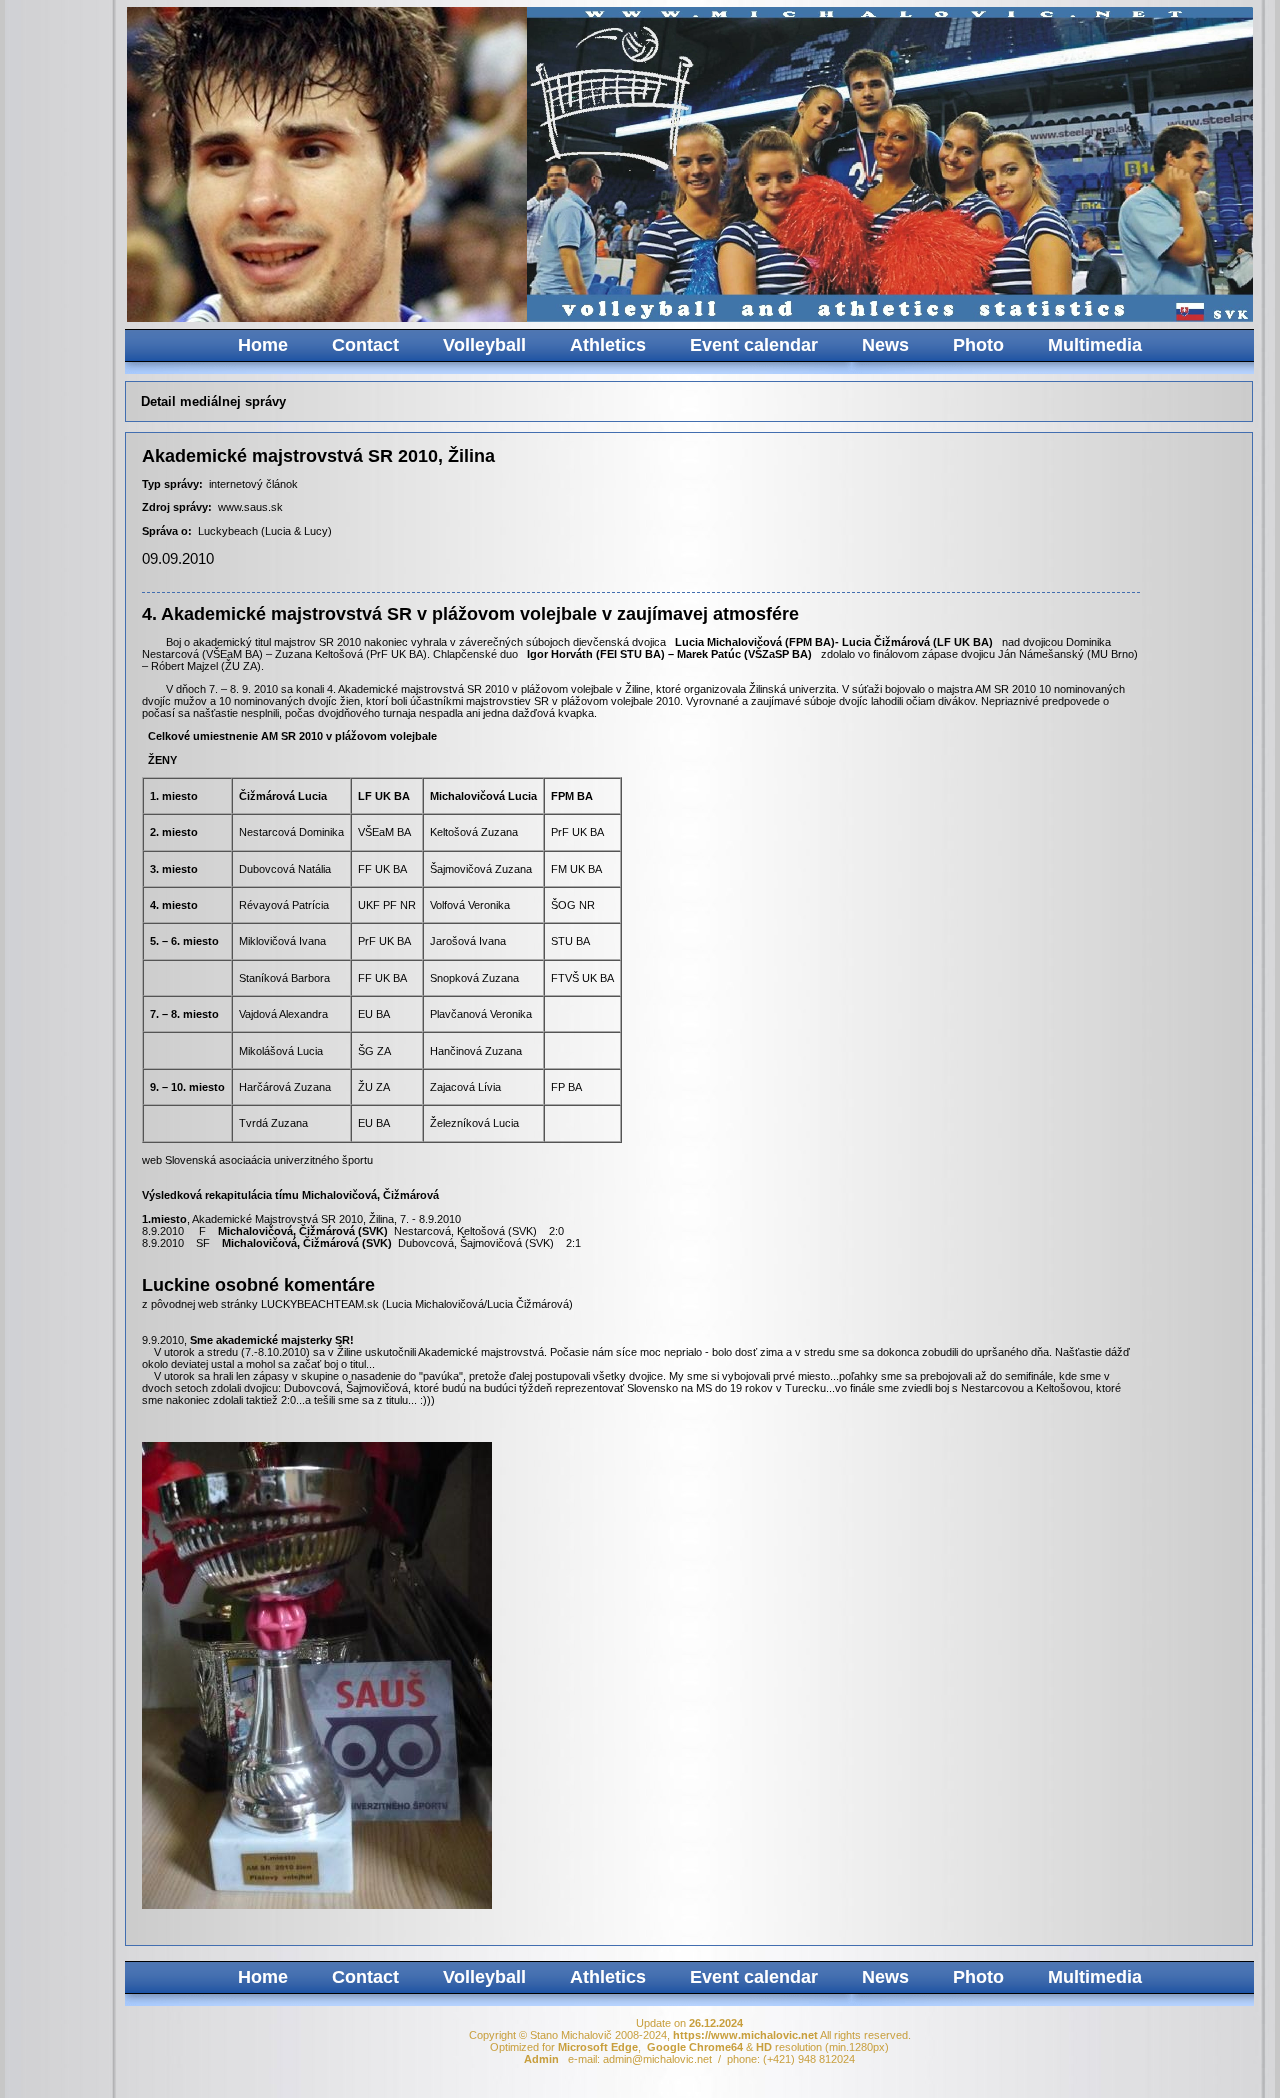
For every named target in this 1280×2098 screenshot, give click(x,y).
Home (263, 345)
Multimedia (1095, 345)
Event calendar (754, 345)
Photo (978, 345)
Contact (365, 345)
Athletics (608, 345)
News (885, 345)
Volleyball (484, 345)
